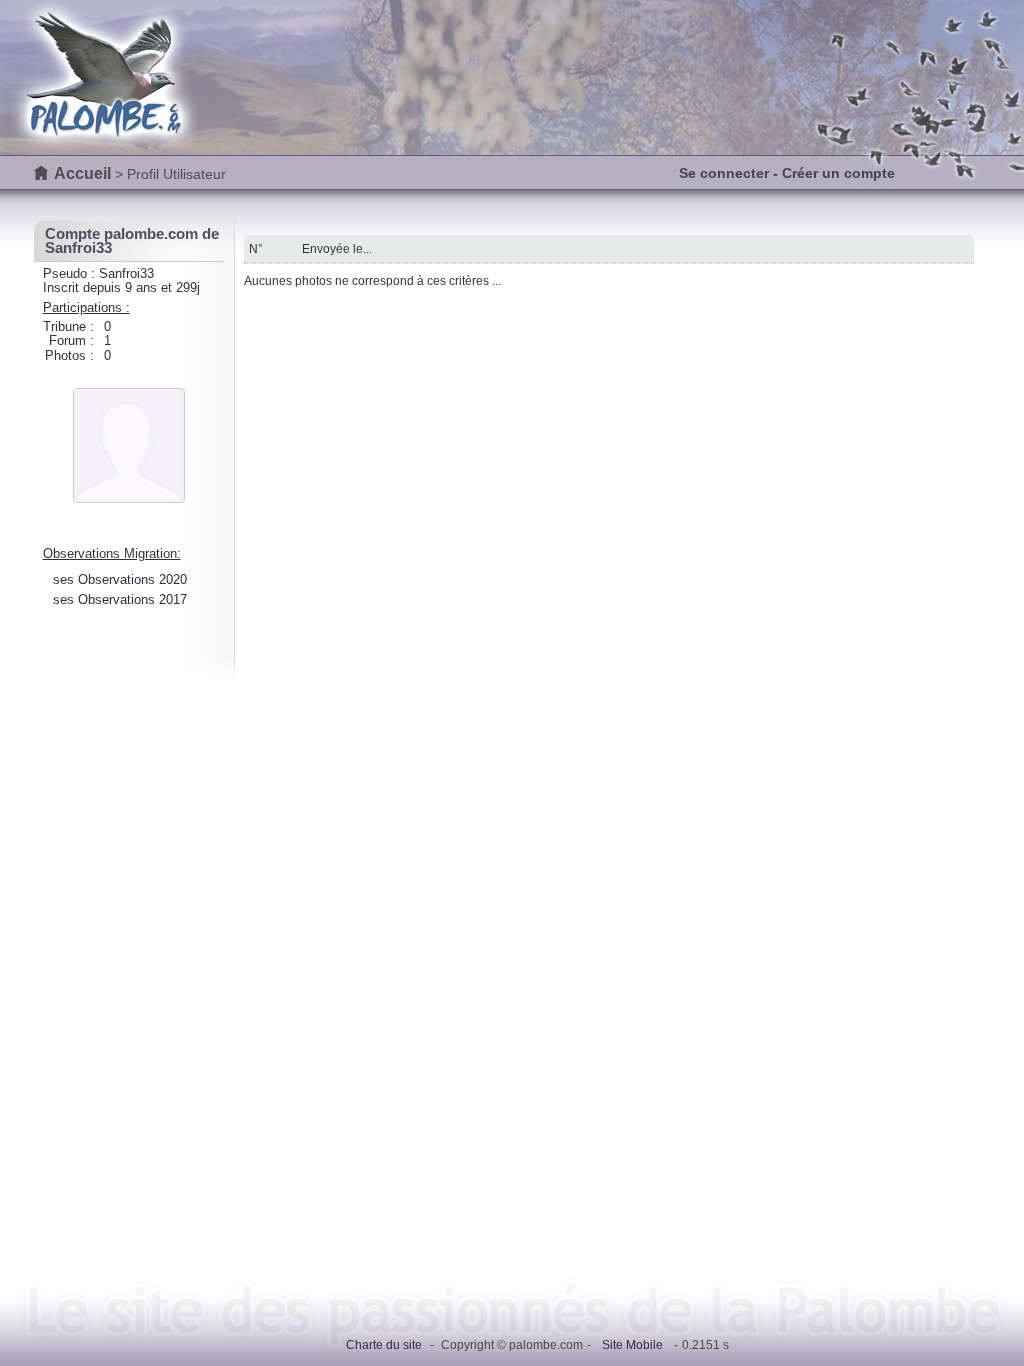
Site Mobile (632, 1345)
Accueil (82, 173)
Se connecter (724, 173)
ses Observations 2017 (120, 599)
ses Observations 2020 (120, 579)
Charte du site (384, 1345)
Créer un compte (838, 173)
